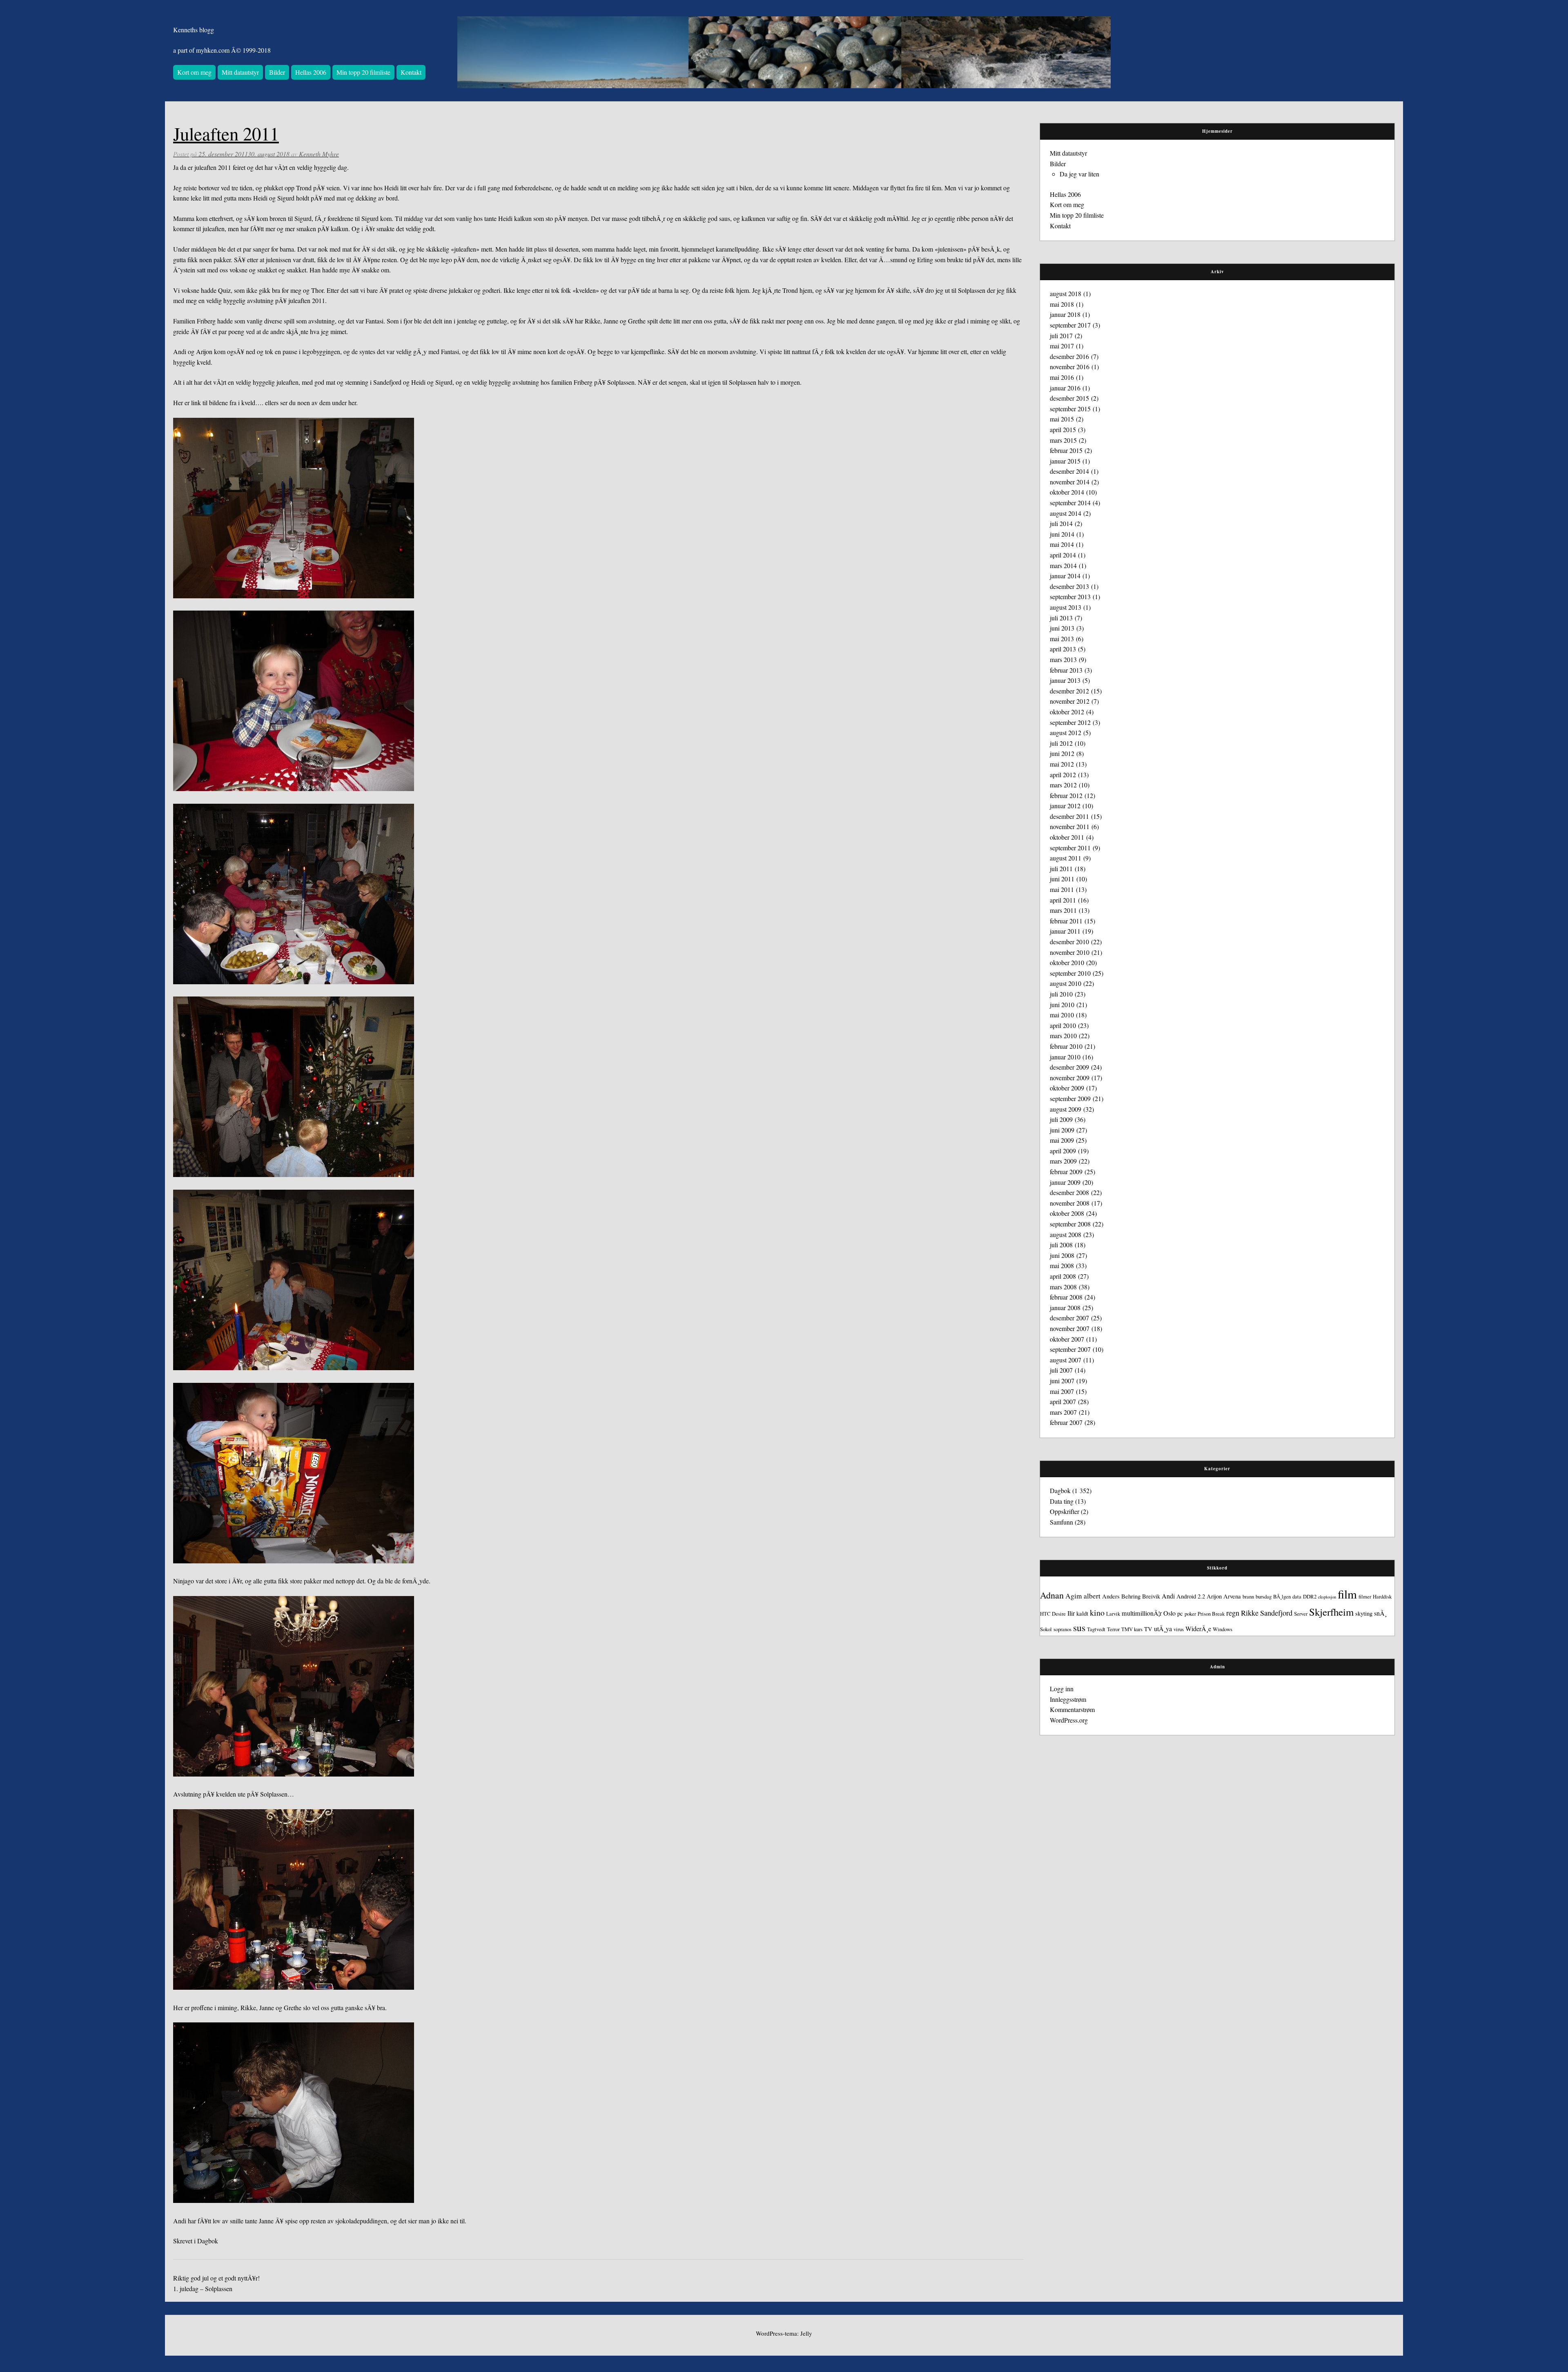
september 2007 (1070, 1349)
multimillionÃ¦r (1142, 1613)
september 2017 (1070, 325)
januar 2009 (1065, 1182)
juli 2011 (1061, 868)
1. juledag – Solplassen (203, 2288)
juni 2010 (1062, 1004)
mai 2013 (1062, 639)
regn (1233, 1613)
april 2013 (1063, 649)
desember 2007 (1069, 1318)
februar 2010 (1066, 1046)
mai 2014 (1062, 544)
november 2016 (1070, 367)
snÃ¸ (1380, 1613)
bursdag (1264, 1596)
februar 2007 (1066, 1422)
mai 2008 (1062, 1265)
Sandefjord (1276, 1613)
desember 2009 (1069, 1067)
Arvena (1232, 1596)
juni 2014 (1062, 534)
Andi (1168, 1596)
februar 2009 (1066, 1172)
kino (1097, 1613)
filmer (1365, 1596)
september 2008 (1070, 1224)
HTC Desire (1053, 1614)
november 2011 (1070, 826)
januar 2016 (1065, 388)
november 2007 (1070, 1328)
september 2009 (1070, 1098)
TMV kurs (1132, 1629)
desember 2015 (1069, 398)
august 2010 (1066, 983)
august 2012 (1066, 732)
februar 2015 (1066, 450)
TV (1148, 1629)
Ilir (1071, 1613)
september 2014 (1070, 503)
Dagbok (208, 2241)
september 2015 (1070, 409)
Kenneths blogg (194, 30)
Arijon (1214, 1596)
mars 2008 (1063, 1287)
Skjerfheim (1331, 1612)
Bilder (277, 72)
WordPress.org (1069, 1720)
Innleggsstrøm (1068, 1699)
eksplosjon (1327, 1597)
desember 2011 (1069, 816)
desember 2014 (1069, 471)
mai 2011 (1062, 889)
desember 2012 (1069, 691)
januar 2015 (1065, 461)
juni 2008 (1062, 1255)
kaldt (1082, 1613)
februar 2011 (1066, 921)
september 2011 (1070, 848)
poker (1190, 1614)
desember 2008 (1069, 1192)
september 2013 (1070, 596)
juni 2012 (1062, 753)
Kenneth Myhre (319, 154)
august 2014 (1066, 513)
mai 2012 (1062, 764)
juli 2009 (1061, 1119)
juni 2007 (1062, 1381)
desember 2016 (1069, 356)
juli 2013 (1061, 618)
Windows (1223, 1629)
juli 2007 (1061, 1370)
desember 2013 (1069, 586)
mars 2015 (1063, 440)
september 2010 (1070, 973)
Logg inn (1062, 1689)
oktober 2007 (1067, 1339)
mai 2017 (1062, 346)
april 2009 (1063, 1151)
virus (1179, 1629)
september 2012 (1070, 722)
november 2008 (1070, 1203)
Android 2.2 (1191, 1596)
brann (1248, 1596)
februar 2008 (1066, 1297)
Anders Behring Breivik (1131, 1596)
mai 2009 (1062, 1140)
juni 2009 (1062, 1130)
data (1297, 1596)
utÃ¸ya (1163, 1629)
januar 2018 (1065, 314)
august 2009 (1066, 1109)
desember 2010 (1069, 942)
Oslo (1169, 1613)
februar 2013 (1066, 670)
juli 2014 (1061, 523)
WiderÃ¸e (1198, 1629)
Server (1301, 1614)
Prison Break (1211, 1614)
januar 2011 (1065, 931)
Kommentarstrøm (1072, 1709)
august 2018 (1066, 293)
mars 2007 (1063, 1412)
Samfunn (1061, 1522)
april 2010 (1063, 1025)
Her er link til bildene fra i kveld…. (218, 402)
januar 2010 (1065, 1057)
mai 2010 (1062, 1015)
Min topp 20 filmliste (363, 72)
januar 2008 (1065, 1307)
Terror (1113, 1629)
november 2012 (1070, 701)
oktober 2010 (1067, 962)
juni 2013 (1062, 628)
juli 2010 (1061, 994)
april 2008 (1063, 1276)
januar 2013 (1065, 680)
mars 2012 (1063, 785)
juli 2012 (1061, 743)
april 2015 (1063, 429)
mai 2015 (1062, 419)
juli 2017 (1061, 336)
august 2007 (1066, 1360)
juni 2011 (1062, 879)
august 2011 (1066, 858)
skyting (1364, 1613)
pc (1180, 1613)
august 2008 (1066, 1234)
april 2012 (1063, 775)
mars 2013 (1063, 659)
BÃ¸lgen (1282, 1596)
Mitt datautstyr (240, 72)
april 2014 (1063, 555)
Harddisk (1382, 1596)
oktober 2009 (1067, 1088)
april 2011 (1063, 900)
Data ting (1062, 1501)
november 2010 (1070, 952)
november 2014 (1070, 482)
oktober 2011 (1067, 837)
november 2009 (1070, 1078)
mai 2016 (1062, 377)
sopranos (1062, 1629)
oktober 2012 (1067, 712)
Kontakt (411, 72)
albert (1092, 1596)
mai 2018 (1062, 304)
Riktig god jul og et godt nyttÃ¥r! (216, 2278)
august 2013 (1066, 607)
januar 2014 (1065, 576)
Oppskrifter (1065, 1511)
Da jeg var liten (1079, 174)
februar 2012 (1066, 795)
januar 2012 (1065, 806)
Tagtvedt (1096, 1629)
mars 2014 (1063, 565)
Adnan (1052, 1595)
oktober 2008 (1067, 1213)
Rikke (1250, 1613)
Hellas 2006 (311, 72)
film (1347, 1594)
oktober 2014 (1067, 492)
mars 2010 (1063, 1036)
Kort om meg (194, 72)
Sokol (1046, 1629)
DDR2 (1310, 1596)
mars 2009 (1063, 1161)
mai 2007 (1062, 1391)
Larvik (1113, 1614)
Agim (1074, 1596)
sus (1079, 1627)
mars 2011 (1063, 910)
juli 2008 (1061, 1245)
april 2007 (1063, 1401)
